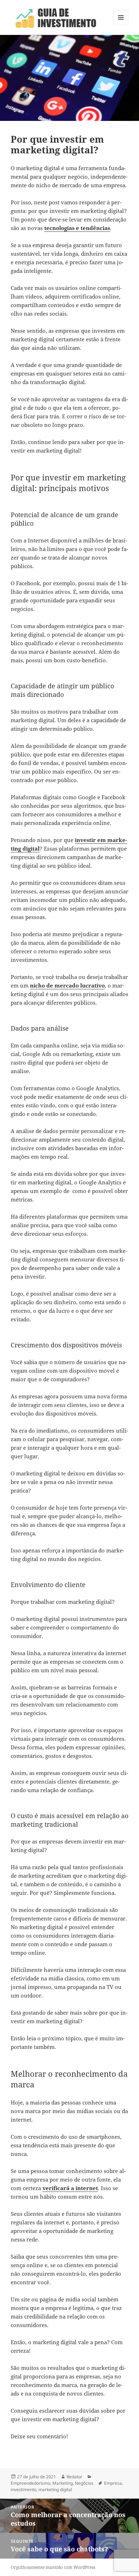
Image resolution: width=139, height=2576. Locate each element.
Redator (74, 2477)
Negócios (84, 2483)
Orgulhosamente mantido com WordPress (53, 2567)
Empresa (113, 2483)
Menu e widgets (121, 25)
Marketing (63, 2483)
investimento (24, 2490)
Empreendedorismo (30, 2483)
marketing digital (55, 2490)
